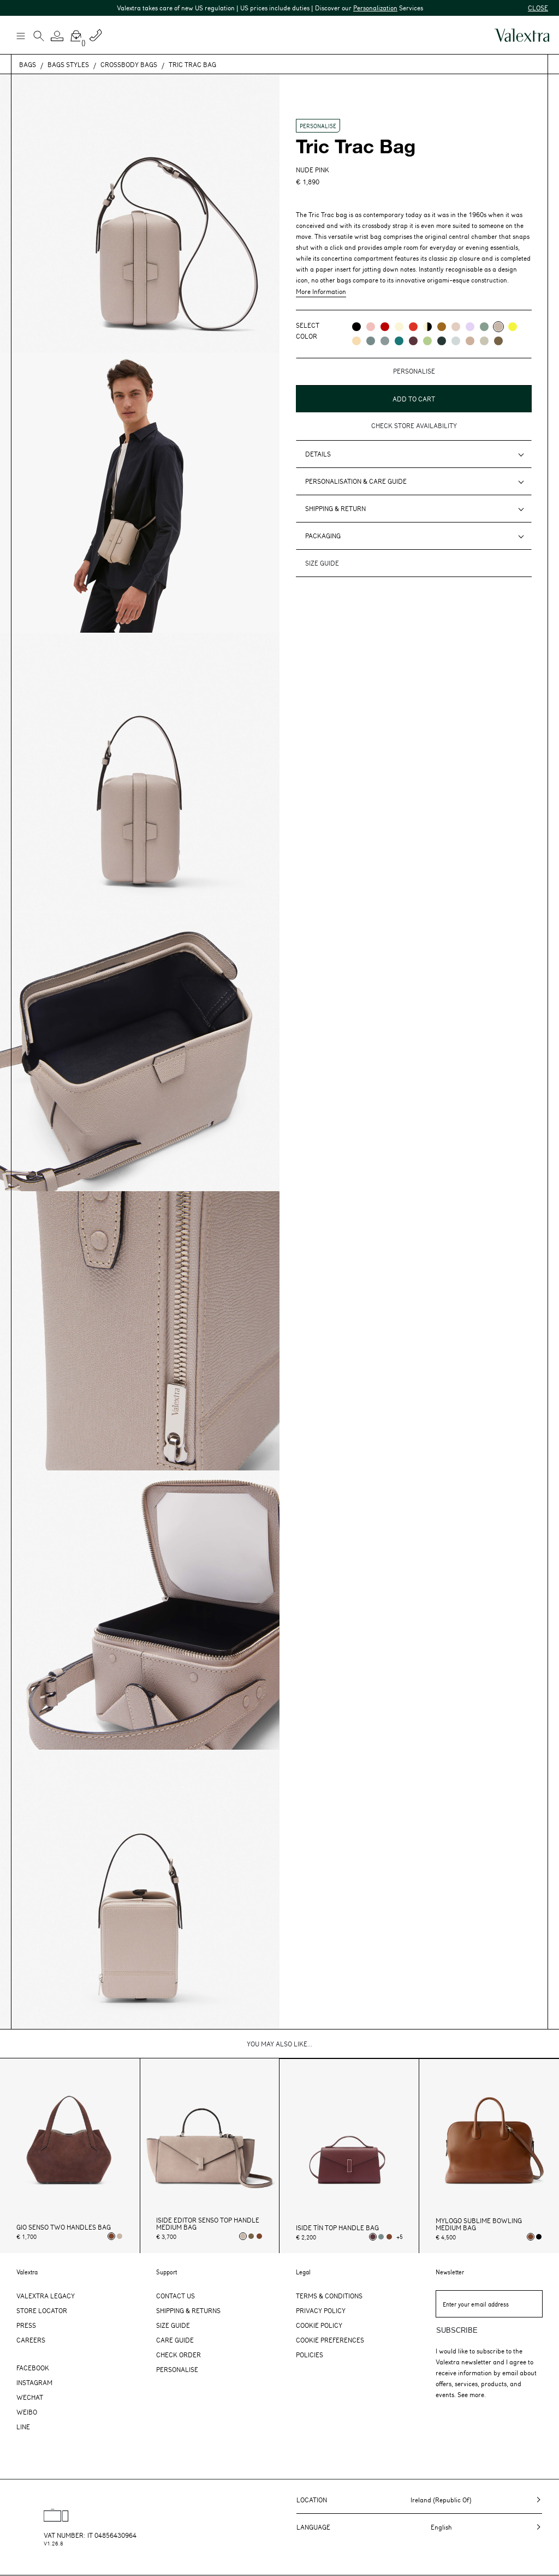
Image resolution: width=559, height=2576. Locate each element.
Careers (31, 2340)
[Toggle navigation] (20, 35)
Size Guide (173, 2325)
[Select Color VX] (442, 341)
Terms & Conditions (329, 2296)
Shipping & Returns (188, 2310)
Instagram (34, 2382)
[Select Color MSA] (470, 341)
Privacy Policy (321, 2310)
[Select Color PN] (371, 327)
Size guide (322, 563)
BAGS (28, 64)
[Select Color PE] (470, 327)
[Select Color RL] (385, 327)
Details (318, 454)
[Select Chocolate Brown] (259, 2236)
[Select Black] (539, 2237)
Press (26, 2325)
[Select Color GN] (484, 341)
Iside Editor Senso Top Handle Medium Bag (208, 2224)
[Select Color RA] (413, 341)
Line (23, 2427)
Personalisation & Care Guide (356, 481)
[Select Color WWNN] (427, 327)
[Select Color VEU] (484, 327)
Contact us (176, 2296)
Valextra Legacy (46, 2296)
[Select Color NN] (356, 327)
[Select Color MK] (498, 341)
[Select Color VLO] (427, 341)
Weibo (27, 2412)
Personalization (324, 8)
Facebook (33, 2368)
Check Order (179, 2355)
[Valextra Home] (522, 35)
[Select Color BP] (385, 341)
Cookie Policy (319, 2325)
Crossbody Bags (129, 64)
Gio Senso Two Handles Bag (64, 2227)
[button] (57, 36)
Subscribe (457, 2330)
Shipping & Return (335, 508)
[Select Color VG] (399, 341)
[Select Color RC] (413, 327)
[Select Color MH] (442, 327)
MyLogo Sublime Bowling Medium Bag (479, 2224)
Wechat (30, 2397)
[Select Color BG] (371, 341)
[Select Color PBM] (456, 327)
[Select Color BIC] (456, 341)
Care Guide (175, 2340)
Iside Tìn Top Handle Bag (337, 2228)
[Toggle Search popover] (39, 37)
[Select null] (251, 2236)
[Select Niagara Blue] (381, 2237)
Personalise (177, 2369)
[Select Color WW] (399, 327)
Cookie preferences (330, 2340)
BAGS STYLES (68, 64)
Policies (310, 2355)
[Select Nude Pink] (120, 2236)
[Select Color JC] (513, 327)
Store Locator (42, 2310)
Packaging (323, 536)
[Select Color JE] (356, 341)
